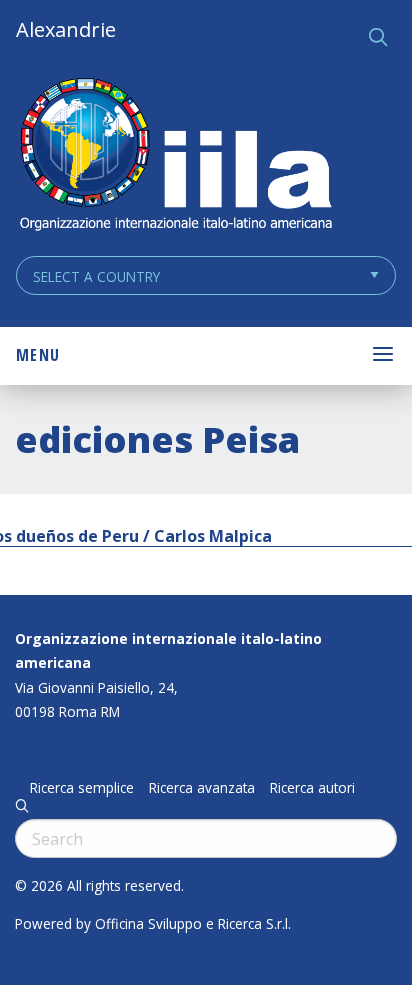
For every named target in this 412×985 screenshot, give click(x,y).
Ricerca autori (312, 788)
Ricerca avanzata (202, 788)
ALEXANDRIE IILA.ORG (175, 156)
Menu (38, 355)
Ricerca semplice (82, 788)
